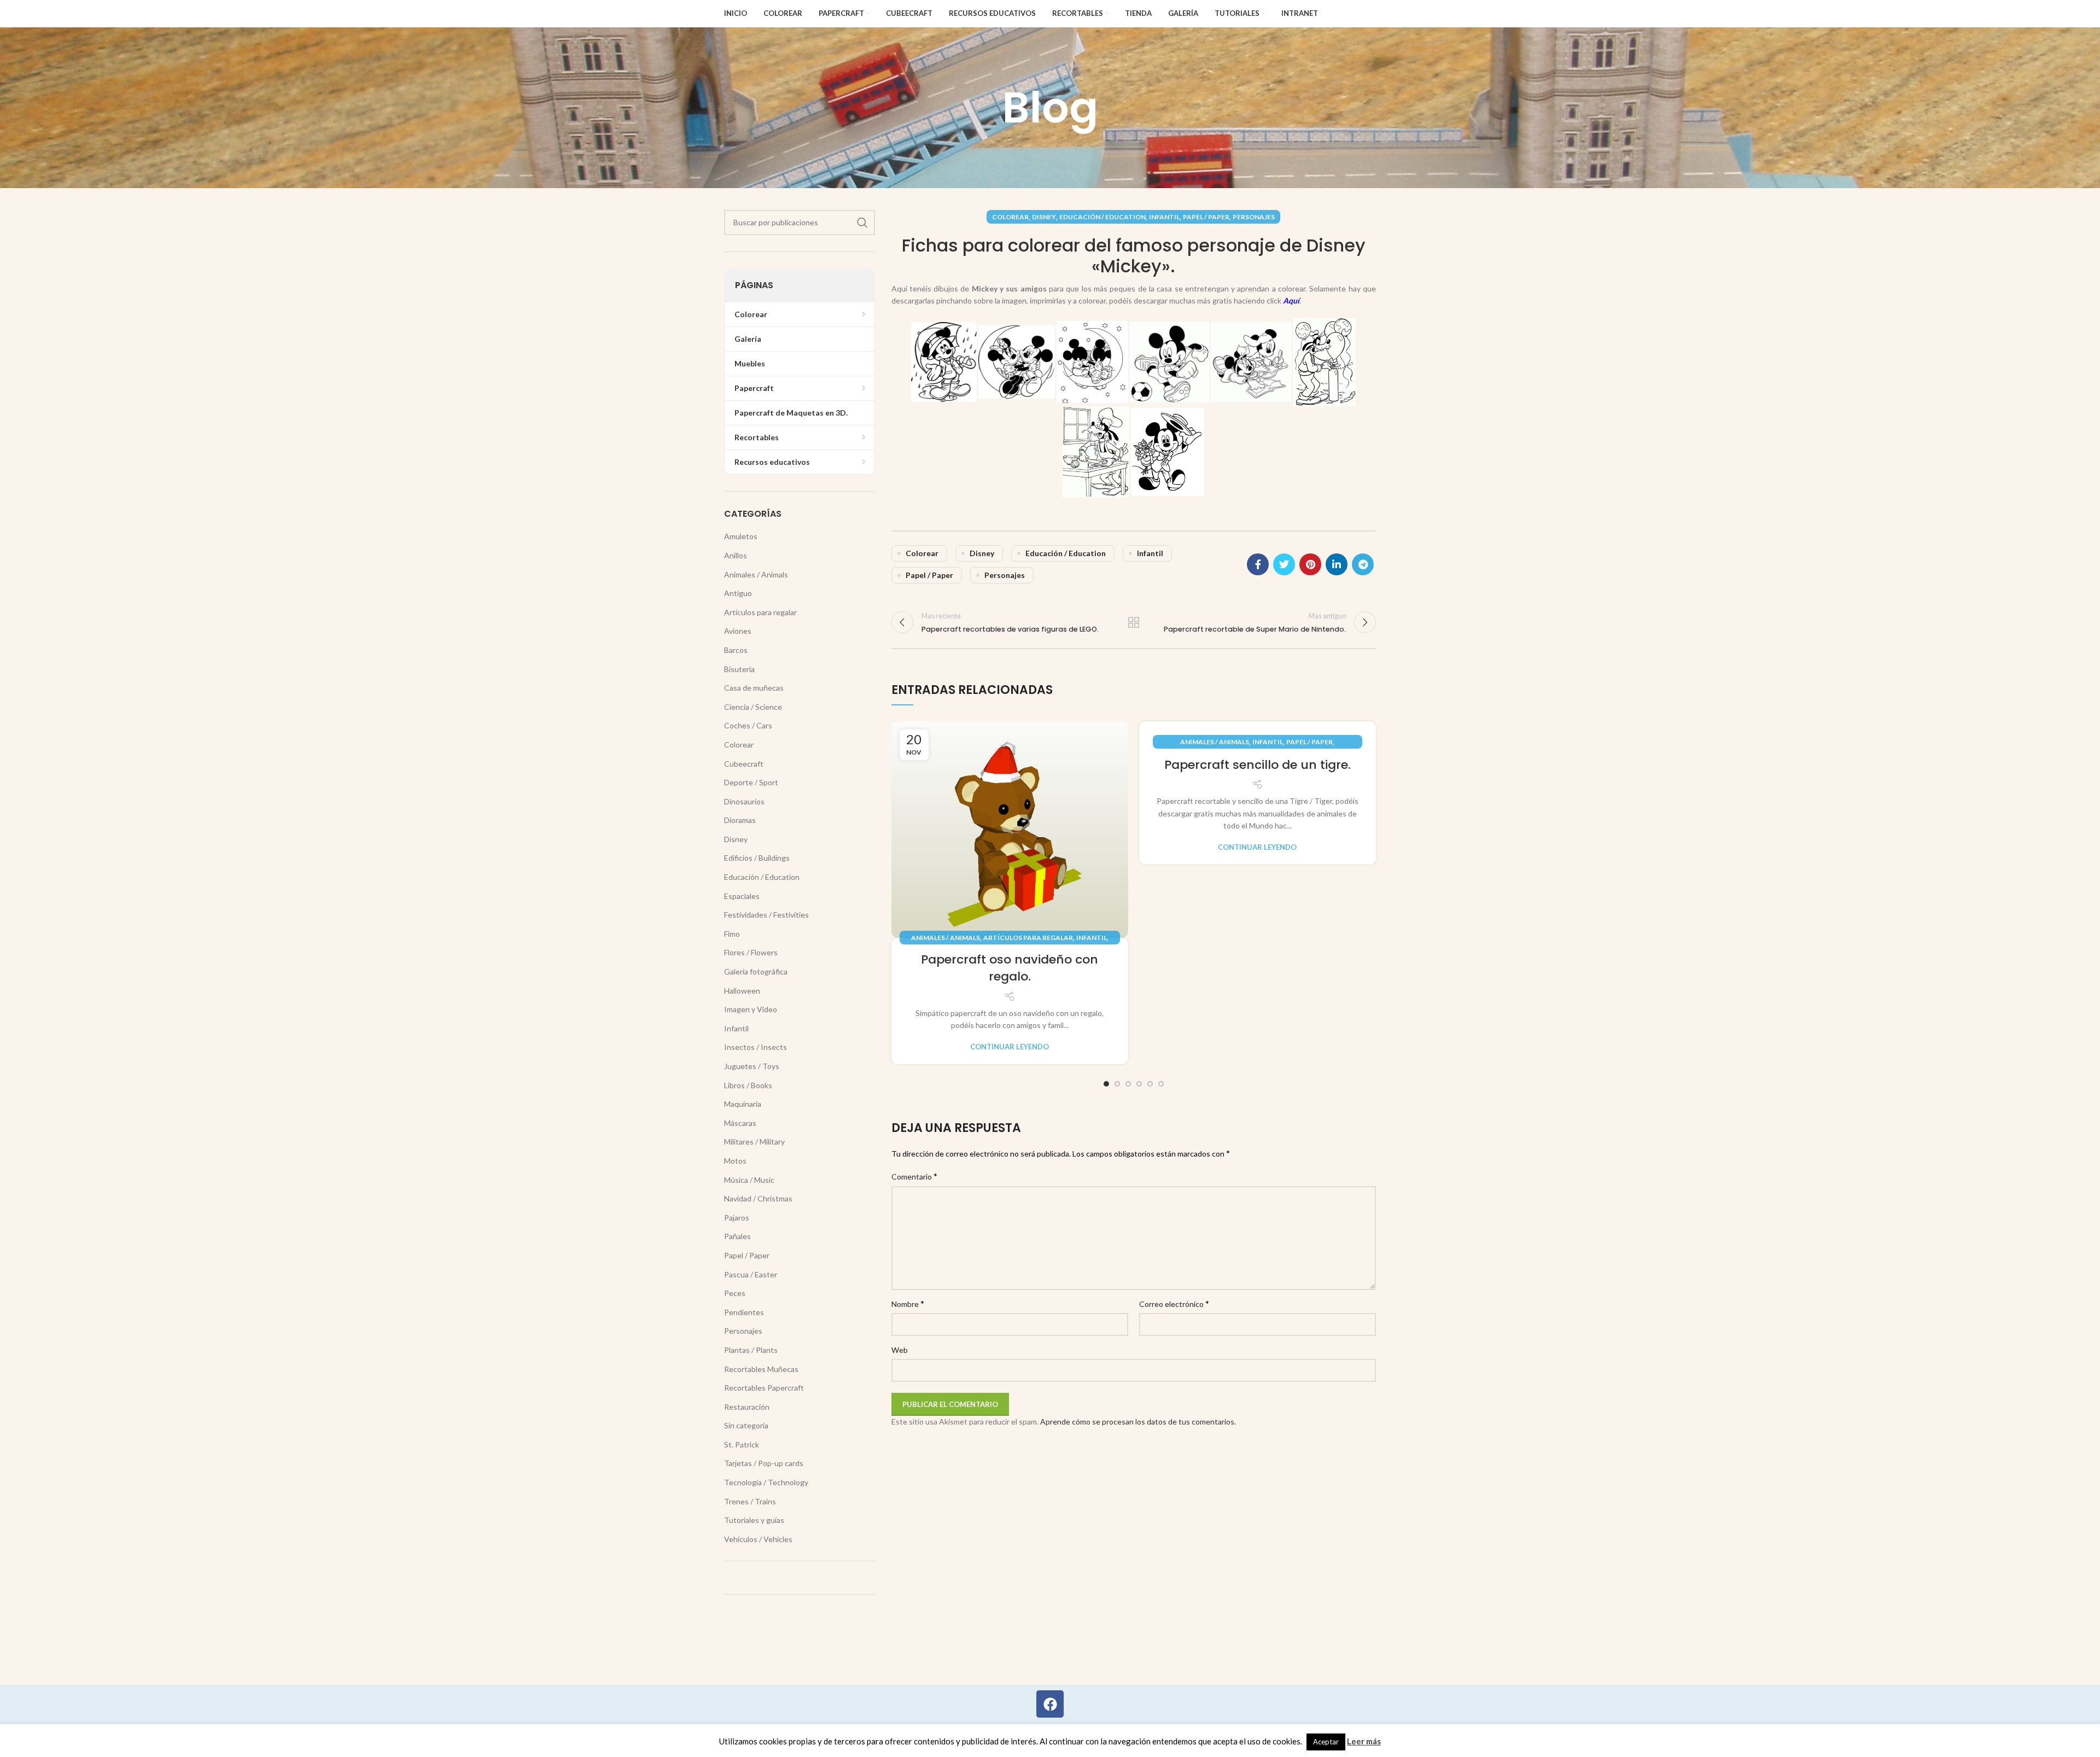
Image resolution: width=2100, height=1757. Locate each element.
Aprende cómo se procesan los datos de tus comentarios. (1138, 1422)
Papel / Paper (1206, 217)
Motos (735, 1161)
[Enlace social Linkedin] (1337, 564)
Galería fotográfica (756, 971)
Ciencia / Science (753, 707)
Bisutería (739, 669)
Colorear (1010, 217)
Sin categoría (746, 1425)
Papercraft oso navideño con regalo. (1010, 968)
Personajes (1254, 217)
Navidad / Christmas (758, 1198)
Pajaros (737, 1218)
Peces (735, 1293)
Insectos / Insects (756, 1047)
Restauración (747, 1407)
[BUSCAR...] (862, 223)
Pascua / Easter (751, 1274)
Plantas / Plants (751, 1350)
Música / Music (749, 1180)
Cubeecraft (744, 764)
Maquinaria (743, 1104)
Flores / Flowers (751, 952)
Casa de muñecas (754, 688)
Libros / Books (748, 1085)
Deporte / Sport (751, 782)
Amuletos (741, 536)
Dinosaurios (744, 801)
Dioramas (740, 820)
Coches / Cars (748, 725)
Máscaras (740, 1123)
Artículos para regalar (1028, 938)
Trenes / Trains (750, 1501)
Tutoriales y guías (754, 1520)
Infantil (1164, 217)
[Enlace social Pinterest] (1310, 564)
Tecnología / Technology (766, 1482)
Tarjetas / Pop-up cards (764, 1463)
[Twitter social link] (1284, 564)
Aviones (738, 631)
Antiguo (738, 593)
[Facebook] (1050, 1704)
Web (900, 1350)
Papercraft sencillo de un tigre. (1258, 765)
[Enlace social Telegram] (1363, 564)
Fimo (732, 934)
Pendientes (744, 1312)
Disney (1044, 217)
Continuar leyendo (1010, 1047)
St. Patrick (742, 1444)
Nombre (908, 1303)
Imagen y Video (751, 1009)
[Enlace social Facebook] (1258, 564)
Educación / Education (1102, 217)
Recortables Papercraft (764, 1388)
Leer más (1364, 1741)
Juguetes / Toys (752, 1066)
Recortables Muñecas (761, 1369)
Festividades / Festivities (766, 915)
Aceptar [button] (1326, 1742)
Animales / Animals (946, 938)
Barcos (736, 650)
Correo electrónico (1174, 1303)
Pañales (737, 1236)
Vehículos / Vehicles (758, 1539)
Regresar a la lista (1134, 622)
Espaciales (742, 896)
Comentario (914, 1176)
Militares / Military (754, 1142)
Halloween (742, 991)
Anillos (736, 555)
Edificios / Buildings (757, 858)
